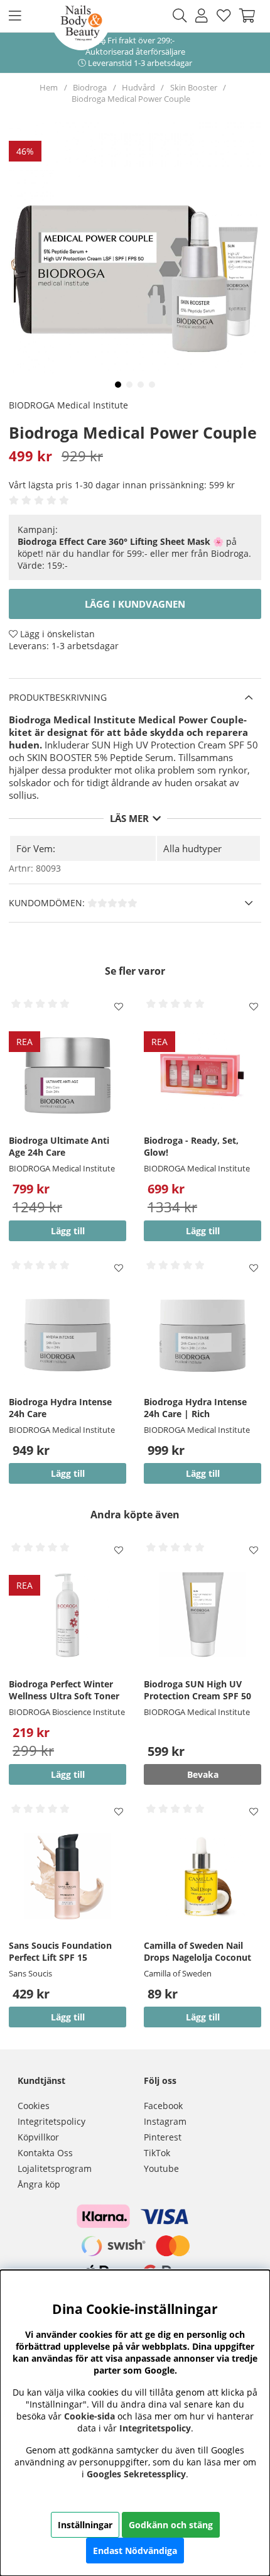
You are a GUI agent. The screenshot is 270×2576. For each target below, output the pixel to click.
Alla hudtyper (192, 848)
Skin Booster (194, 87)
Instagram (165, 2121)
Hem (49, 87)
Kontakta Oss (45, 2153)
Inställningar (85, 2525)
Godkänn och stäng (171, 2525)
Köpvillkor (38, 2137)
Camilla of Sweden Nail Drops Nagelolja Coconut (197, 1951)
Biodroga (90, 87)
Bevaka (203, 1774)
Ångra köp (39, 2184)
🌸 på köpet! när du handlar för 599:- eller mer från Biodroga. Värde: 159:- (134, 553)
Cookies (34, 2106)
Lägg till (68, 2017)
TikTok (157, 2153)
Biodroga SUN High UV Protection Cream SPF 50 (197, 1690)
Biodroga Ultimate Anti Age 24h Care (59, 1146)
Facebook (163, 2106)
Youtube (161, 2168)
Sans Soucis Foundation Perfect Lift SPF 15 (60, 1951)
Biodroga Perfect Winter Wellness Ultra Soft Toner (64, 1690)
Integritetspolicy (51, 2121)
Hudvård (138, 87)
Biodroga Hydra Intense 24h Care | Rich (195, 1408)
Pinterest (163, 2137)
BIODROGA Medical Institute (68, 405)
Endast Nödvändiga (135, 2551)
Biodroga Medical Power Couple (131, 99)
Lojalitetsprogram (55, 2168)
